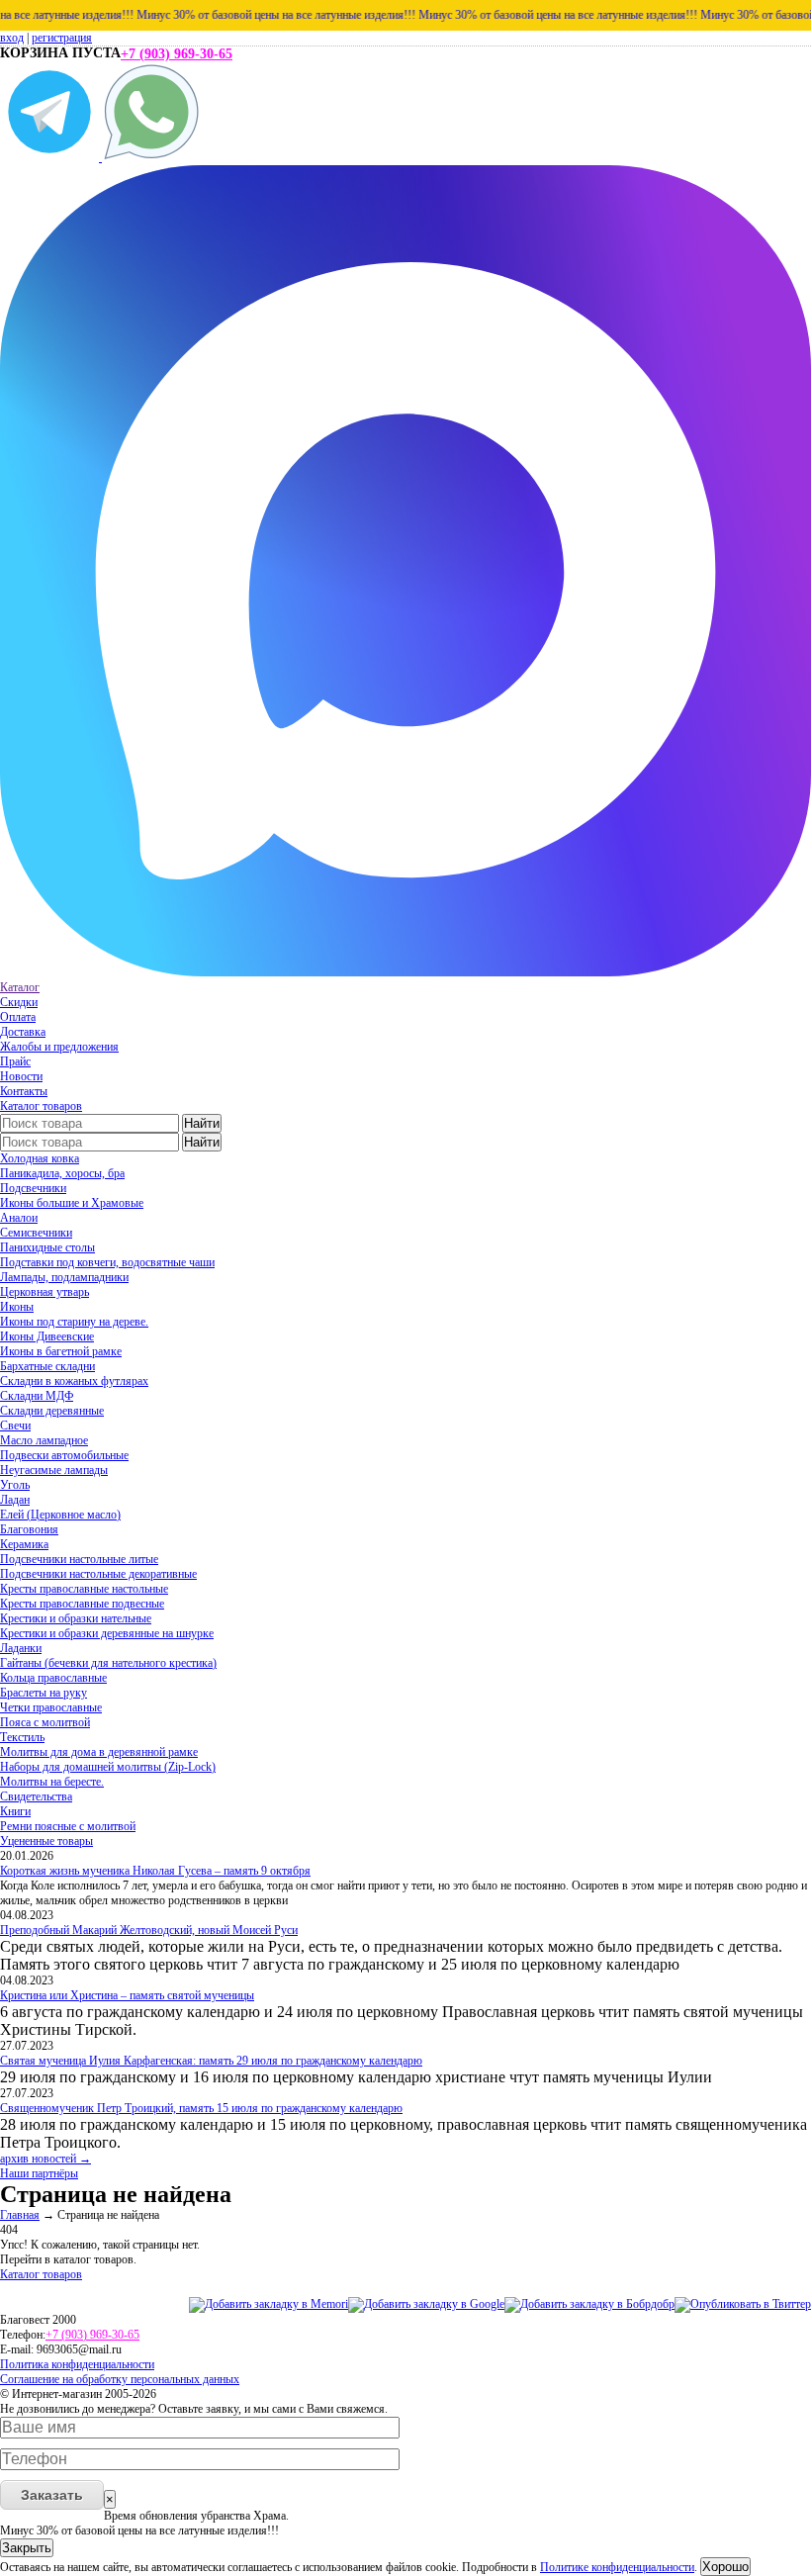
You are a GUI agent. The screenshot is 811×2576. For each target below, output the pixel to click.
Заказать (52, 2495)
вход (12, 38)
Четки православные (51, 1707)
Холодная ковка (40, 1158)
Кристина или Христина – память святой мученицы (127, 1995)
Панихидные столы (47, 1247)
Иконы (17, 1307)
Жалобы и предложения (59, 1047)
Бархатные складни (47, 1366)
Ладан (15, 1500)
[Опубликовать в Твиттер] (743, 2304)
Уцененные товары (46, 1841)
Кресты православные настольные (84, 1589)
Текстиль (22, 1737)
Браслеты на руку (44, 1693)
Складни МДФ (37, 1396)
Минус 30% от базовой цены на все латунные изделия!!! (255, 15)
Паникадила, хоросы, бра (62, 1173)
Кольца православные (53, 1678)
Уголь (15, 1485)
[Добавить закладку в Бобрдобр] (589, 2304)
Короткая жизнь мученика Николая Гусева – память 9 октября (155, 1871)
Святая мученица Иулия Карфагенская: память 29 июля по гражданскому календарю (211, 2061)
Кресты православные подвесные (82, 1604)
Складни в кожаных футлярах (74, 1381)
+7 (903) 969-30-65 (177, 54)
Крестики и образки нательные (76, 1618)
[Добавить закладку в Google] (426, 2304)
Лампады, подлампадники (64, 1277)
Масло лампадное (44, 1440)
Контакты (24, 1091)
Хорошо (725, 2567)
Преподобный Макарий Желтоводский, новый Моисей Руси (149, 1930)
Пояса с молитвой (45, 1722)
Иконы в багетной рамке (61, 1351)
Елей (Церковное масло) (60, 1515)
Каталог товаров (41, 1106)
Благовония (29, 1529)
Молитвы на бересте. (52, 1782)
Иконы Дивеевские (47, 1336)
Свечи (15, 1426)
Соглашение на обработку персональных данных (120, 2379)
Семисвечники (36, 1233)
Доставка (23, 1032)
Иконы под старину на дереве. (74, 1322)
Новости (21, 1076)
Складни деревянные (52, 1411)
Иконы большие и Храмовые (72, 1203)
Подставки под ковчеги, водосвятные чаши (107, 1262)
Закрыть (27, 2548)
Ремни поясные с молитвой (68, 1826)
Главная (20, 2215)
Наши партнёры (39, 2173)
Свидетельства (36, 1796)
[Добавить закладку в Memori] (269, 2304)
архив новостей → (45, 2159)
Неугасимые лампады (54, 1470)
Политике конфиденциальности (617, 2567)
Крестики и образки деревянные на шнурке (107, 1633)
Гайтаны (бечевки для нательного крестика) (108, 1663)
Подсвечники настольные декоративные (98, 1574)
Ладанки (21, 1648)
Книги (15, 1811)
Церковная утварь (45, 1292)
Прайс (15, 1061)
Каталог (20, 987)
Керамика (24, 1544)
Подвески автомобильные (64, 1455)
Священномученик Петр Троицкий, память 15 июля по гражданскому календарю (201, 2108)
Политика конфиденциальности (77, 2364)
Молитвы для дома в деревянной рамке (99, 1752)
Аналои (19, 1218)
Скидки (19, 1002)
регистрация (62, 38)
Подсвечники (33, 1188)
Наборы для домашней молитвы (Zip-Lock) (108, 1767)
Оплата (18, 1017)
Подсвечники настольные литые (79, 1559)
